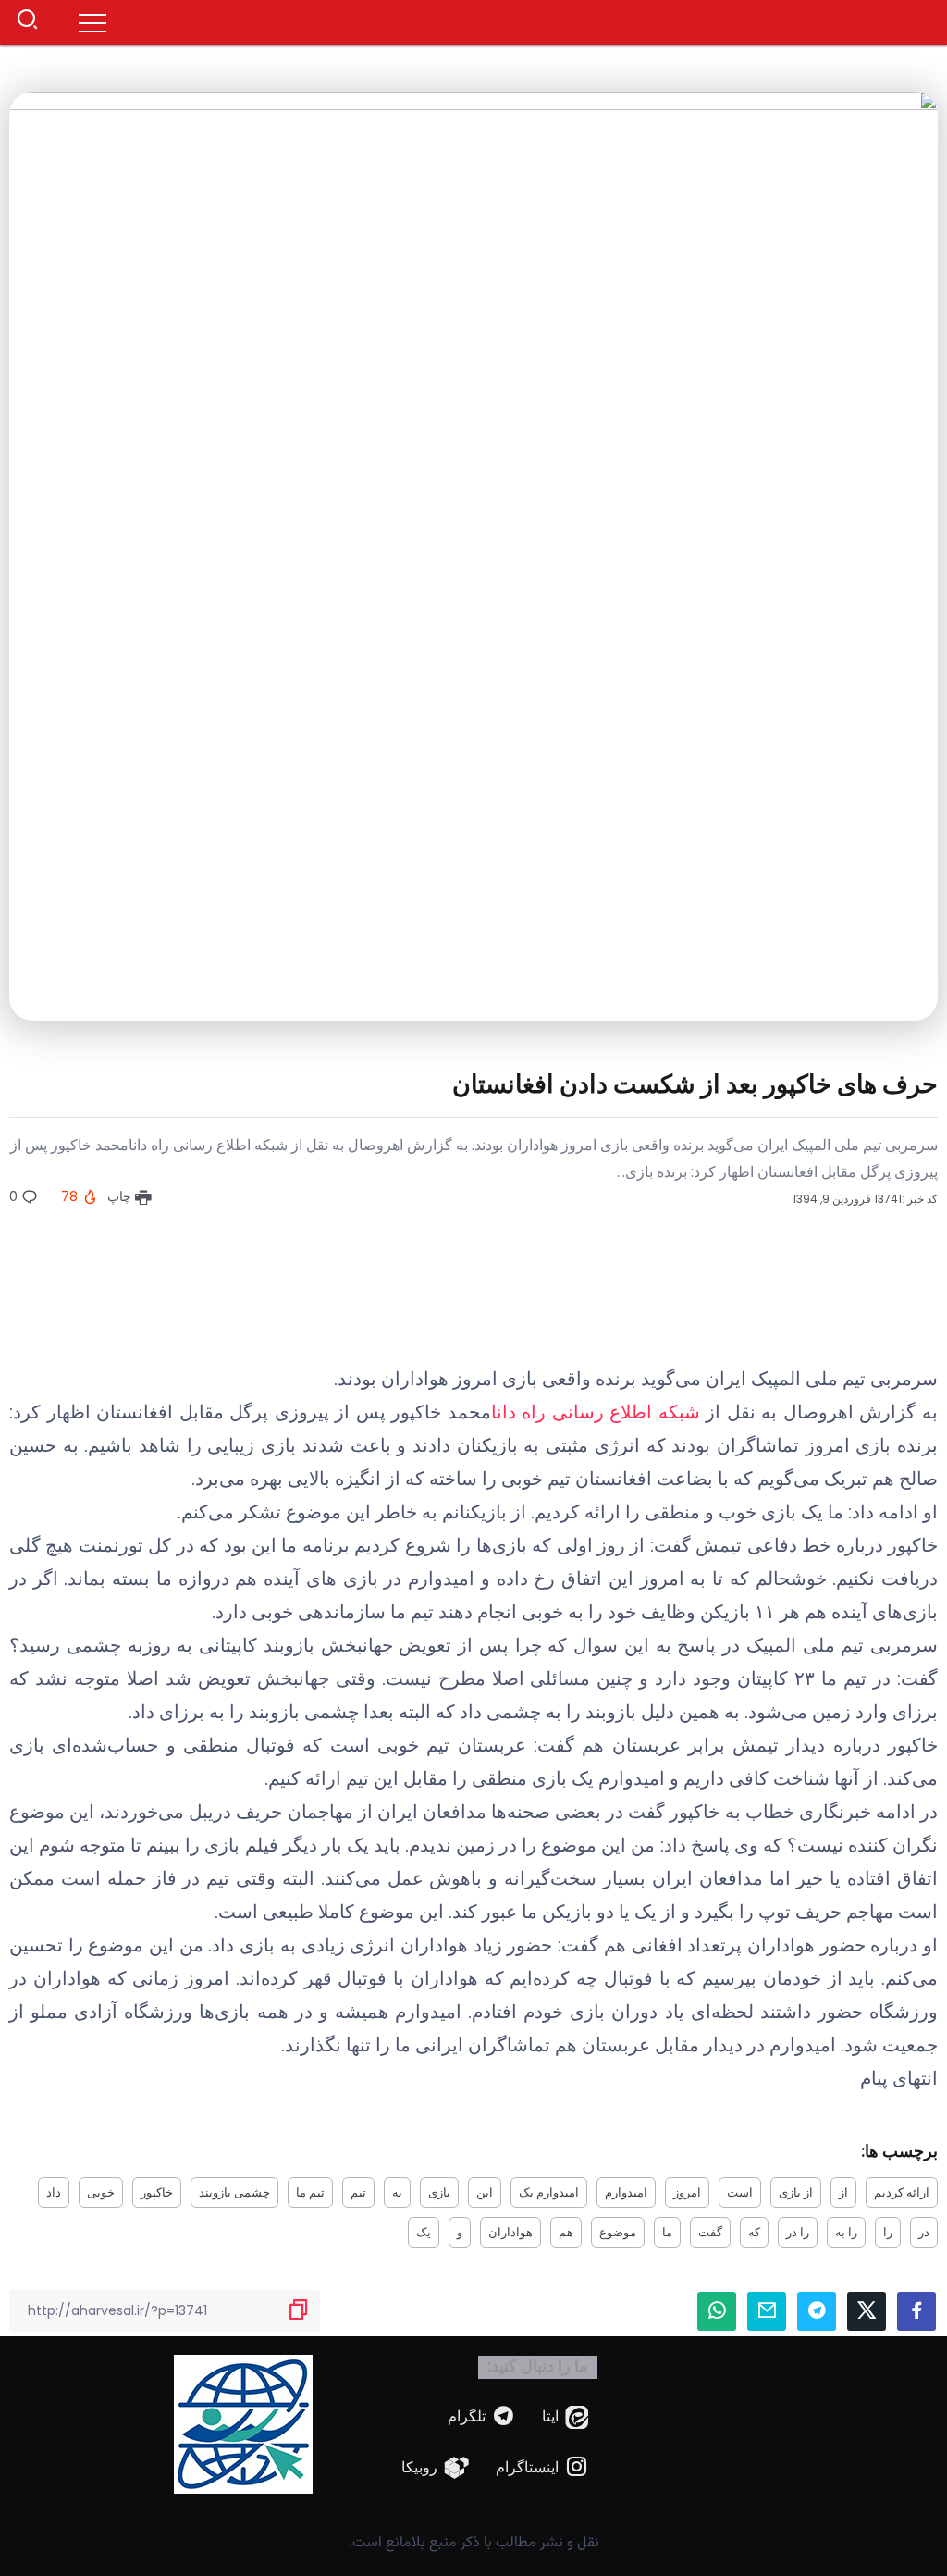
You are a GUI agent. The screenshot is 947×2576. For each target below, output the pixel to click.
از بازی (796, 2192)
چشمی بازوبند (234, 2192)
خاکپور (157, 2192)
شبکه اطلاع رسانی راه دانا (596, 1412)
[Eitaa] (566, 2417)
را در (798, 2232)
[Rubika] (436, 2468)
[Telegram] (482, 2417)
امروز (687, 2192)
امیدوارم (626, 2192)
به (397, 2192)
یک (424, 2232)
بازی (439, 2192)
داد (54, 2192)
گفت (710, 2232)
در (924, 2232)
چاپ (121, 1196)
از (843, 2192)
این (485, 2192)
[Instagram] (542, 2468)
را (888, 2232)
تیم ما (310, 2192)
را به (846, 2232)
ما (667, 2232)
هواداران (510, 2232)
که (754, 2232)
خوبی (101, 2192)
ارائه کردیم (902, 2192)
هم (566, 2232)
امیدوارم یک (549, 2192)
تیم (358, 2192)
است (740, 2192)
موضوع (618, 2232)
